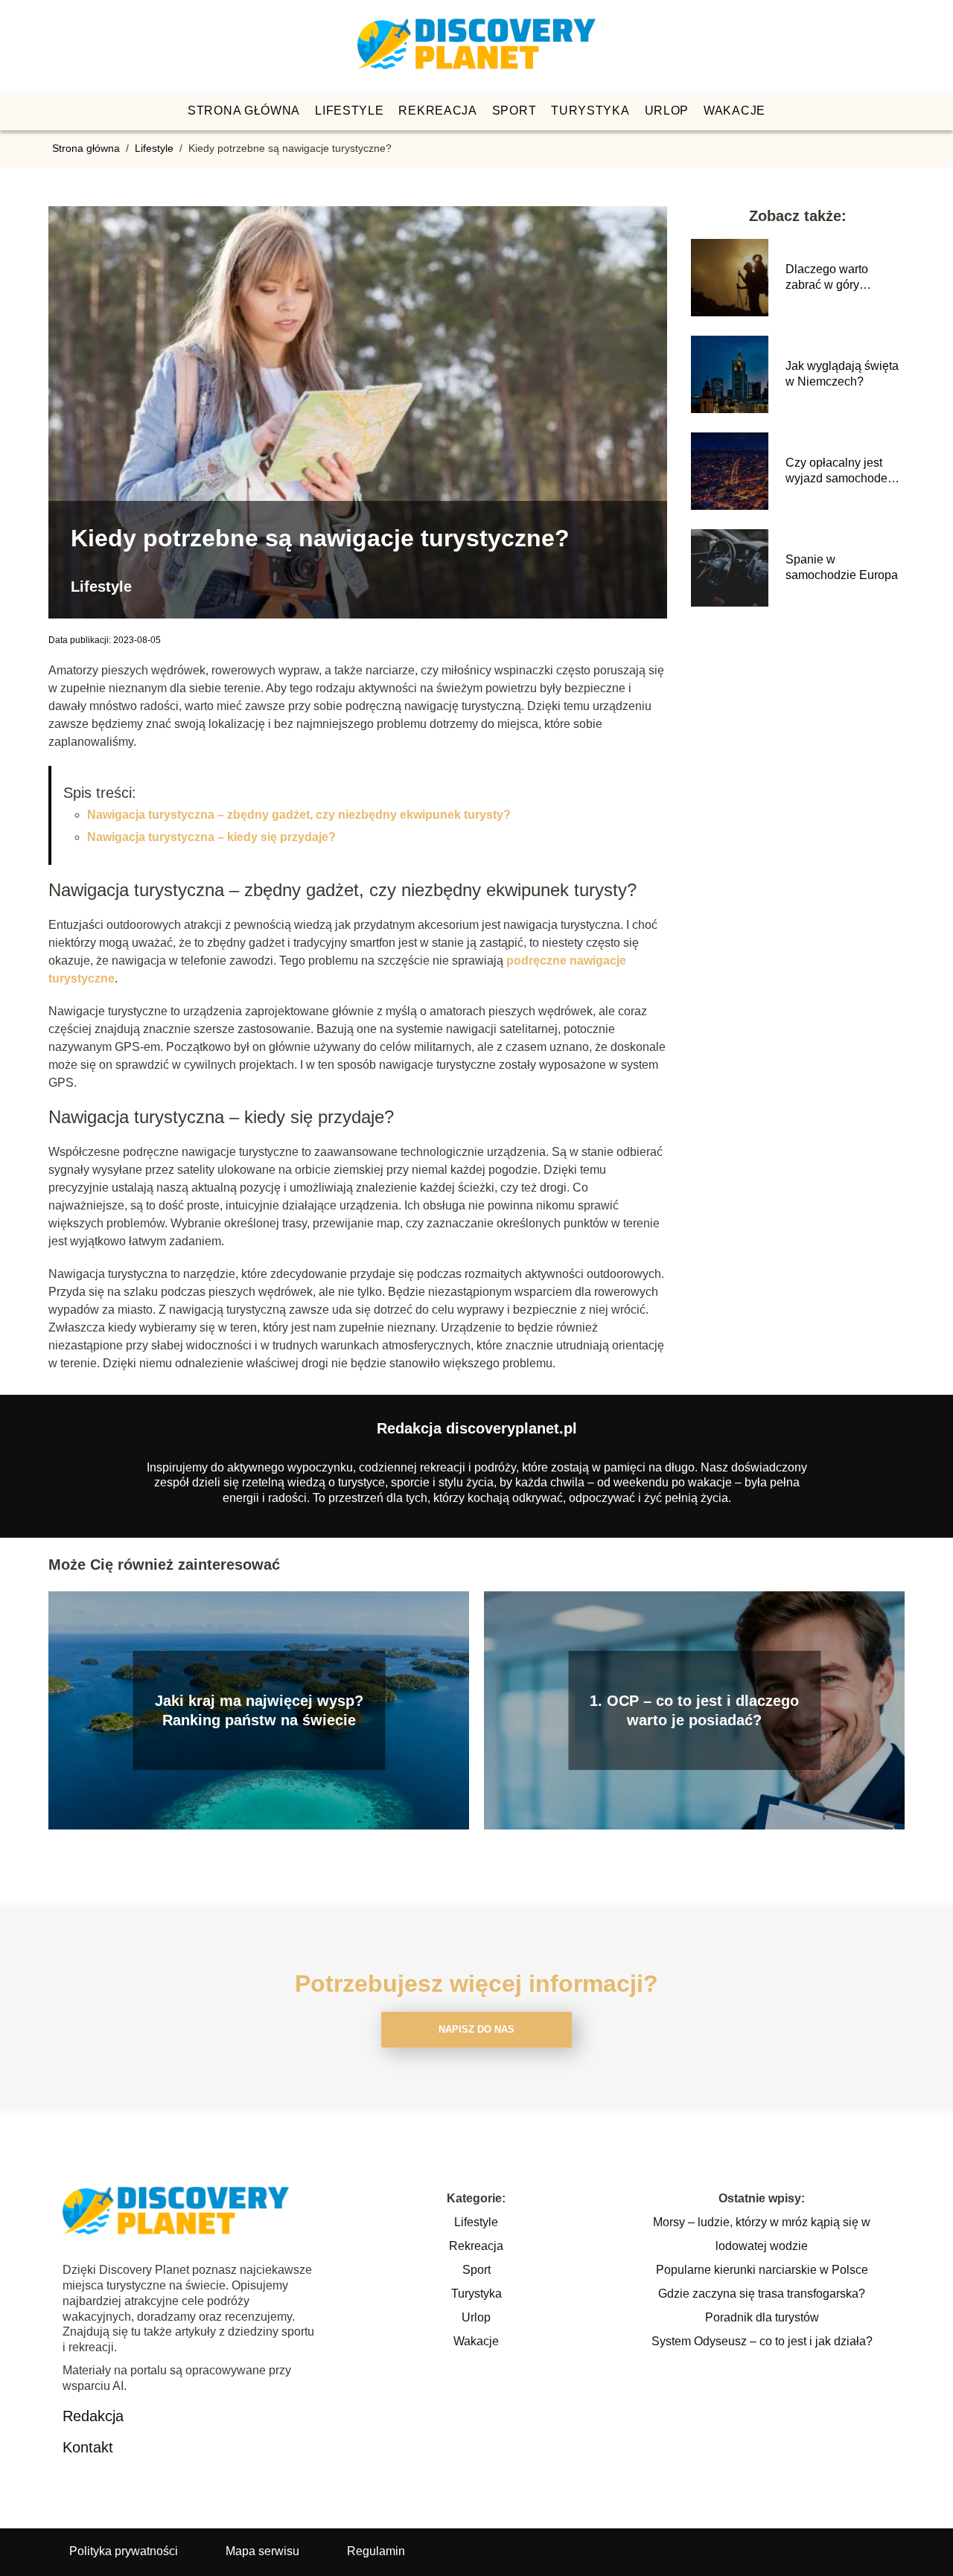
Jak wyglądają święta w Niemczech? (842, 374)
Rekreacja (437, 111)
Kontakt (88, 2447)
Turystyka (590, 111)
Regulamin (376, 2551)
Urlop (667, 111)
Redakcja (93, 2416)
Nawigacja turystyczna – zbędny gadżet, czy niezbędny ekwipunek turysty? (299, 815)
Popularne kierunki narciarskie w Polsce (762, 2270)
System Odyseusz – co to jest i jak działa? (762, 2341)
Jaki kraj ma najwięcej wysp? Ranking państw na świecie (259, 1710)
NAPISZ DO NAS (476, 2029)
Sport (514, 111)
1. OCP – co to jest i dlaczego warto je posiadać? (694, 1710)
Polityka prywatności (124, 2551)
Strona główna (244, 111)
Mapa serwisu (262, 2551)
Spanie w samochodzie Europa (842, 567)
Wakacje (734, 111)
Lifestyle (349, 111)
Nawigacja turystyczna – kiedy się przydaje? (211, 837)
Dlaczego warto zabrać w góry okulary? (827, 278)
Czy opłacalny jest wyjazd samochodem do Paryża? (841, 472)
